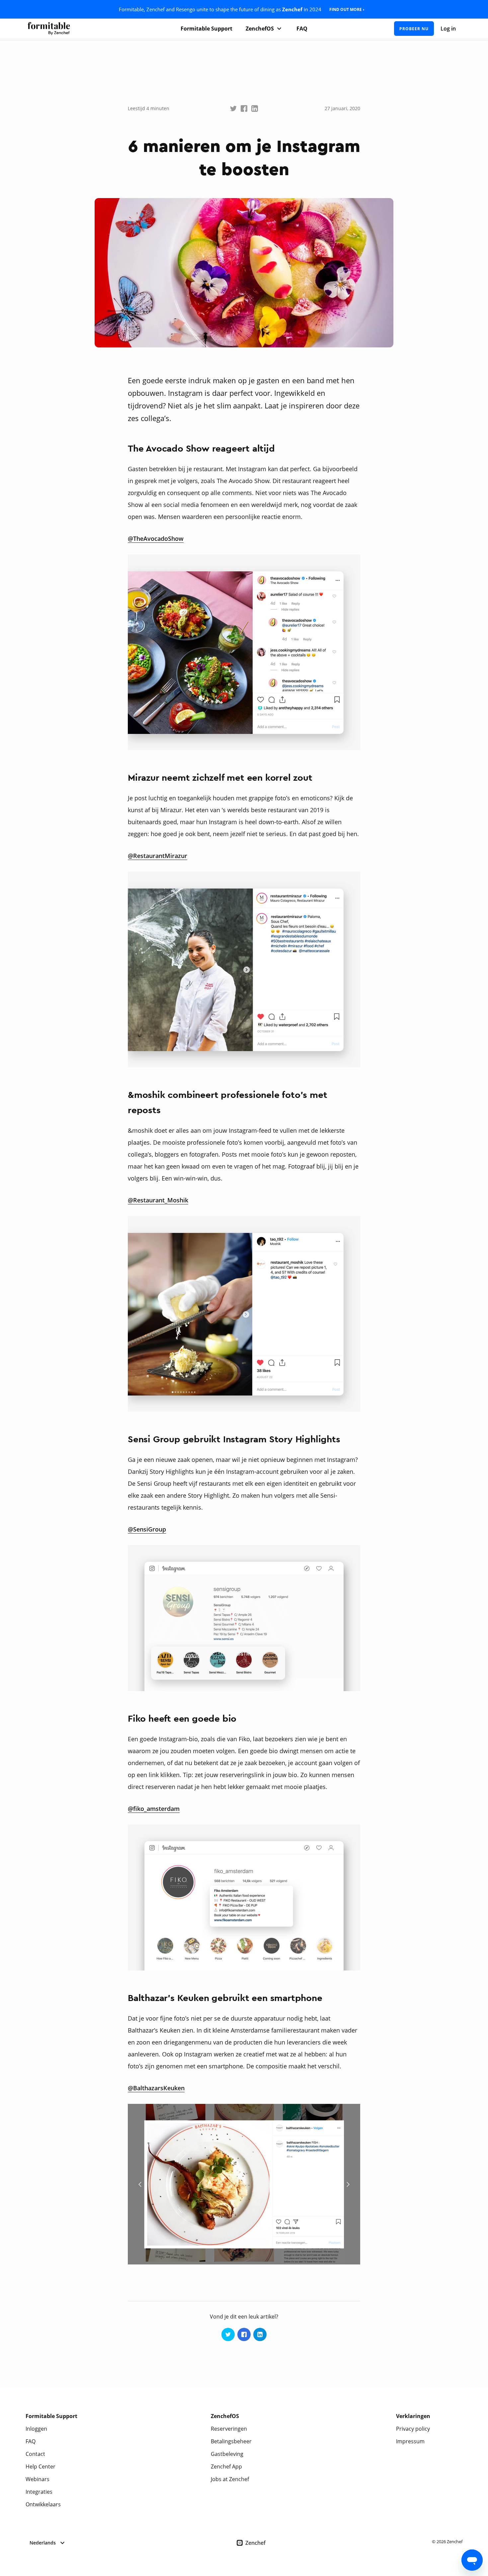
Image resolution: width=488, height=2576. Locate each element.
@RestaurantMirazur (158, 856)
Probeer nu (414, 29)
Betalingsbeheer (231, 2441)
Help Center (41, 2467)
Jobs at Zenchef (230, 2479)
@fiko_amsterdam (154, 1809)
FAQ (302, 29)
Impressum (410, 2441)
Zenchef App (226, 2467)
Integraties (39, 2492)
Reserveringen (229, 2429)
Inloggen (36, 2429)
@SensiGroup (147, 1529)
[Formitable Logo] (49, 29)
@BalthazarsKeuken (156, 2088)
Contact (35, 2454)
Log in (448, 29)
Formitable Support (206, 29)
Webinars (38, 2479)
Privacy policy (413, 2429)
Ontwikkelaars (43, 2504)
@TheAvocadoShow (156, 538)
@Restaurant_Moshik (158, 1200)
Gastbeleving (227, 2454)
